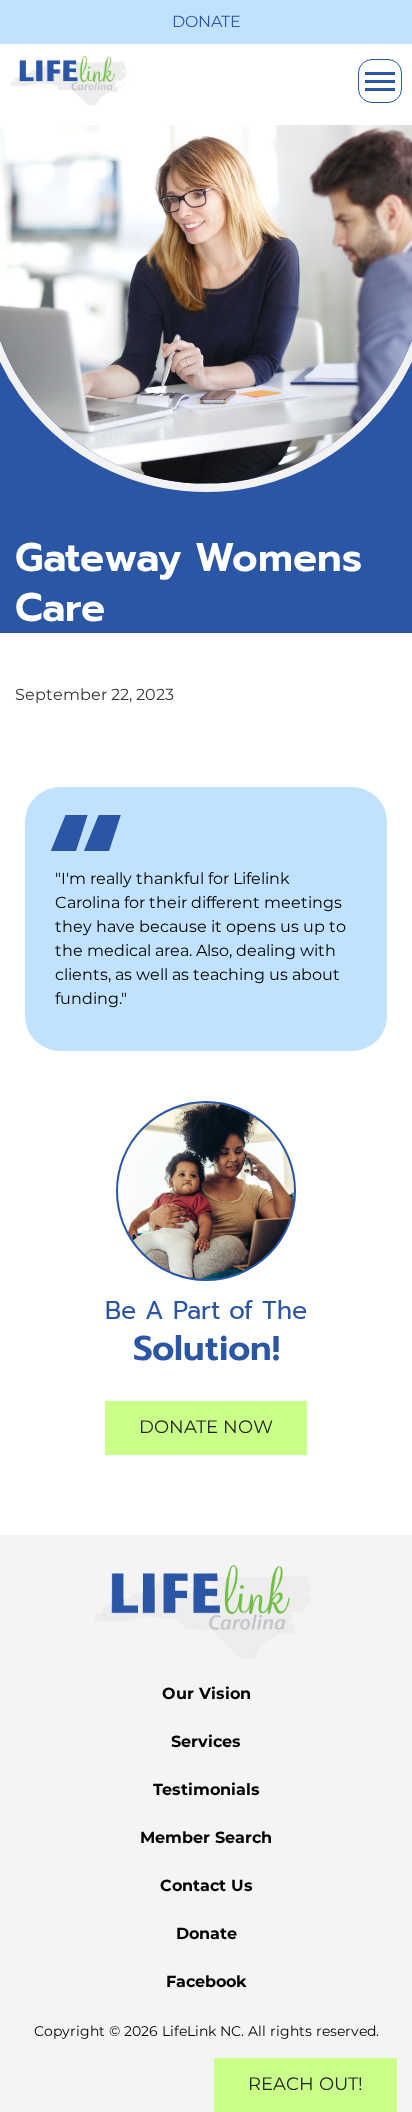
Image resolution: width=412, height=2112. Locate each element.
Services (206, 1741)
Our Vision (206, 1693)
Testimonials (206, 1789)
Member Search (206, 1837)
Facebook (206, 1981)
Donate (206, 21)
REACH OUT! (305, 2084)
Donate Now (206, 1427)
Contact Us (206, 1885)
